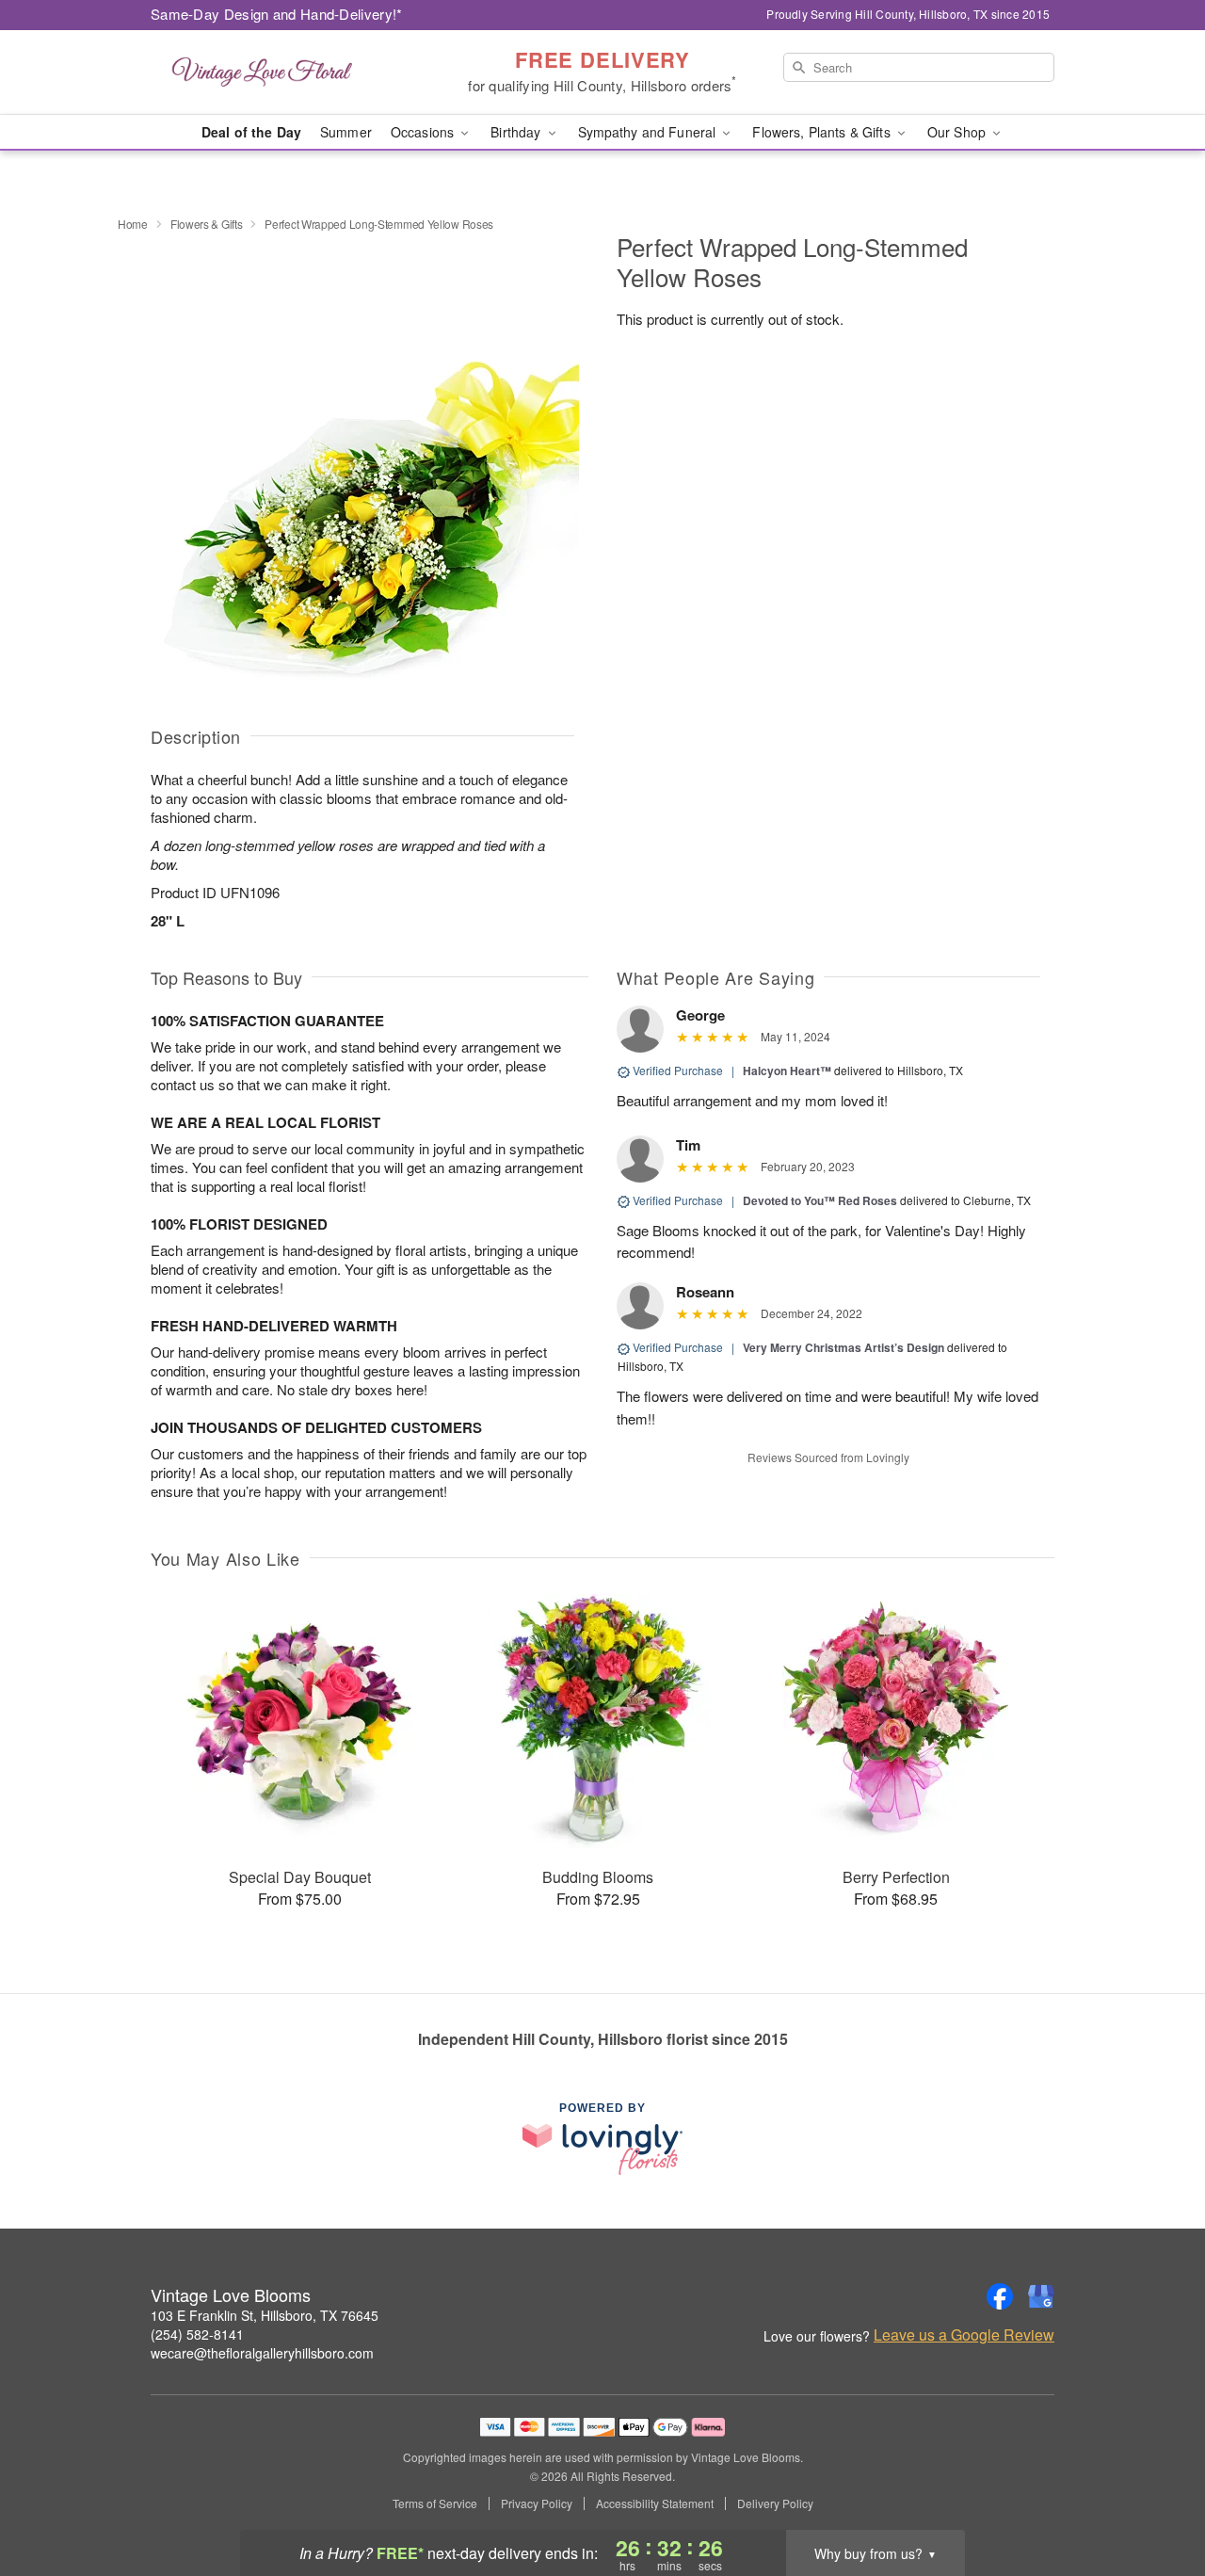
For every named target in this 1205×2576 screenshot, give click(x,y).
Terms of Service (435, 2504)
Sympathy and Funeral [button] (649, 132)
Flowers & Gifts (207, 224)
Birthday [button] (517, 132)
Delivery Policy (775, 2504)
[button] (1156, 2496)
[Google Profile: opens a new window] (1041, 2296)
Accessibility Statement (655, 2504)
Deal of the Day (251, 132)
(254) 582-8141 (197, 2334)
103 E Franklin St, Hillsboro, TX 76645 (265, 2315)
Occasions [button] (424, 132)
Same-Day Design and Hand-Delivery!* (277, 14)
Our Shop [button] (958, 132)
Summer (346, 132)
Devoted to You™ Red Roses (820, 1200)
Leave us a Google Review (964, 2335)
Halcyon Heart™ (787, 1071)
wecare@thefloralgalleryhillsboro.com (262, 2353)
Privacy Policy (537, 2504)
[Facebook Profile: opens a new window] (1000, 2296)
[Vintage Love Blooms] (286, 72)
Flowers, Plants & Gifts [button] (823, 132)
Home (133, 224)
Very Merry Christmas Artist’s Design (843, 1347)
